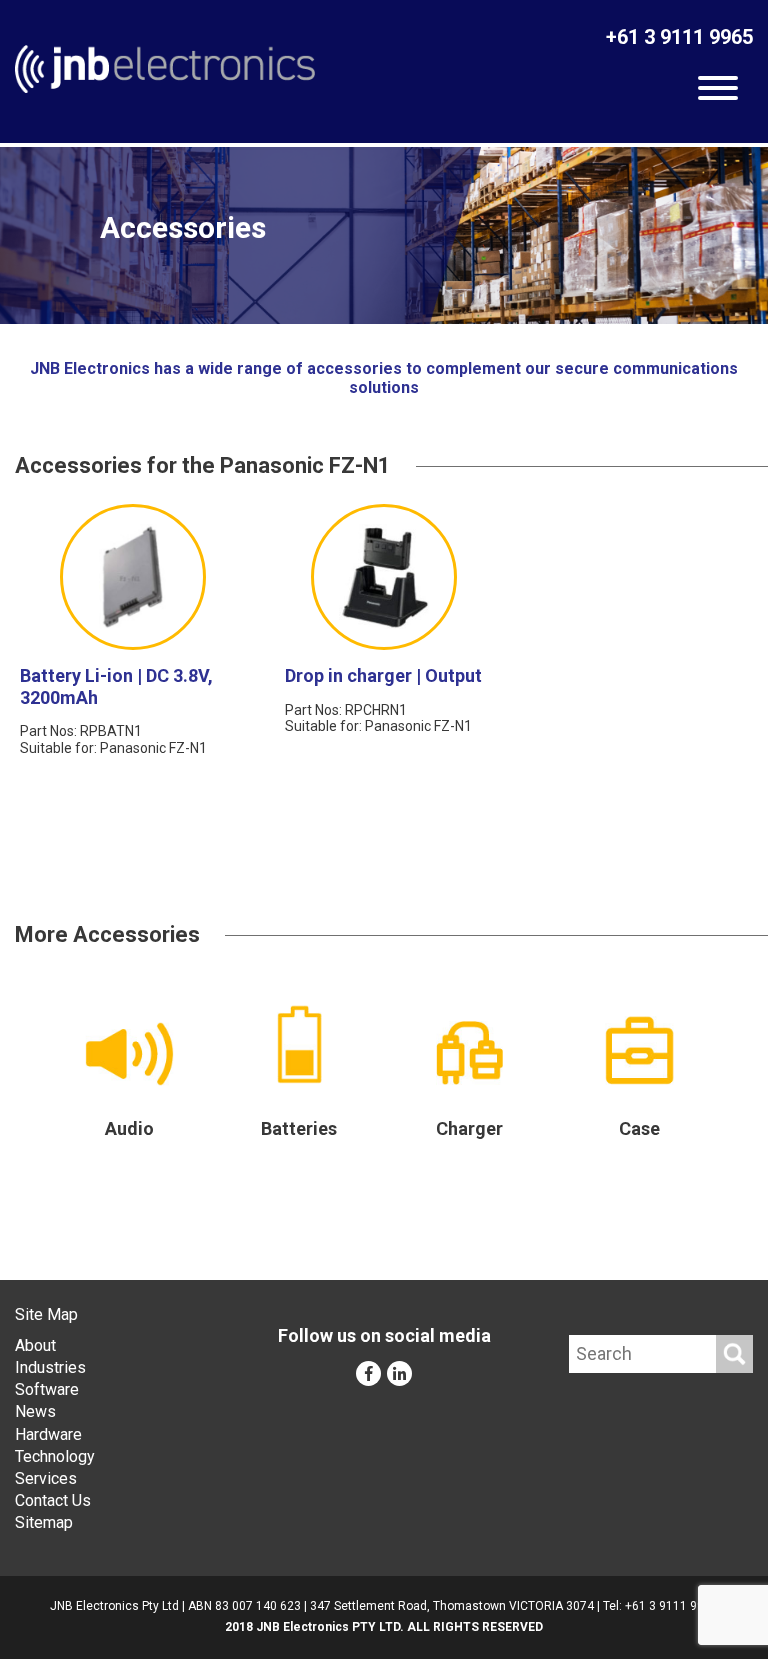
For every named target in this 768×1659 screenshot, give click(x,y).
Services (46, 1478)
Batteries (299, 1128)
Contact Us (53, 1500)
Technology (55, 1456)
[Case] (639, 1050)
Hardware (48, 1434)
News (35, 1411)
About (35, 1345)
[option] (384, 235)
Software (47, 1389)
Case (639, 1128)
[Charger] (469, 1053)
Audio (129, 1128)
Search (734, 1354)
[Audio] (129, 1054)
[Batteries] (299, 1044)
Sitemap (44, 1522)
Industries (50, 1367)
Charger (469, 1128)
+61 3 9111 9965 (679, 37)
